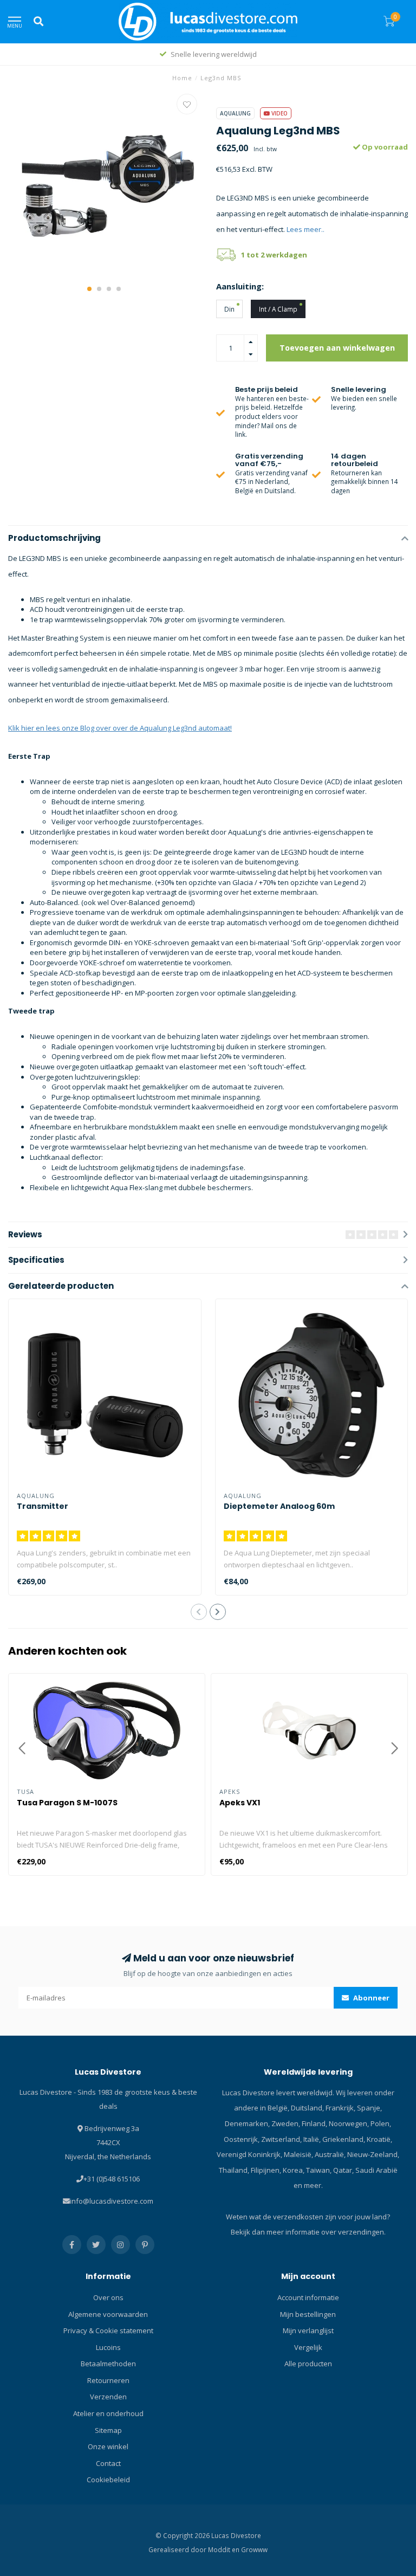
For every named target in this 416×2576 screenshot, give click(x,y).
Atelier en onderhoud (108, 2413)
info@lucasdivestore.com (112, 2201)
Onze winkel (108, 2446)
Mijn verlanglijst (308, 2330)
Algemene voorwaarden (108, 2314)
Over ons (108, 2297)
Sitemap (108, 2430)
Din (229, 309)
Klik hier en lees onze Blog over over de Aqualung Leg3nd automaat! (120, 728)
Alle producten (308, 2364)
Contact (108, 2463)
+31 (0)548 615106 (112, 2179)
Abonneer (370, 1998)
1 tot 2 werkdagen (274, 255)
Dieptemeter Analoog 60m (279, 1506)
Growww (254, 2549)
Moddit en (225, 2549)
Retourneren (108, 2380)
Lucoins (108, 2347)
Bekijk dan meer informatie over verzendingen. (308, 2232)
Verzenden (108, 2397)
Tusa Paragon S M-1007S (67, 1803)
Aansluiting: (240, 286)
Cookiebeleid (108, 2480)
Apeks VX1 (240, 1803)
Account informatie (308, 2297)
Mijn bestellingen (308, 2314)
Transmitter (43, 1506)
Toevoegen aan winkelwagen (337, 348)
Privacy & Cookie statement (108, 2330)
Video (279, 113)
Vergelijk (308, 2347)
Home (182, 78)
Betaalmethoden (108, 2364)
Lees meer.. (305, 229)
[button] (89, 289)
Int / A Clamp (278, 309)
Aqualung (235, 113)
